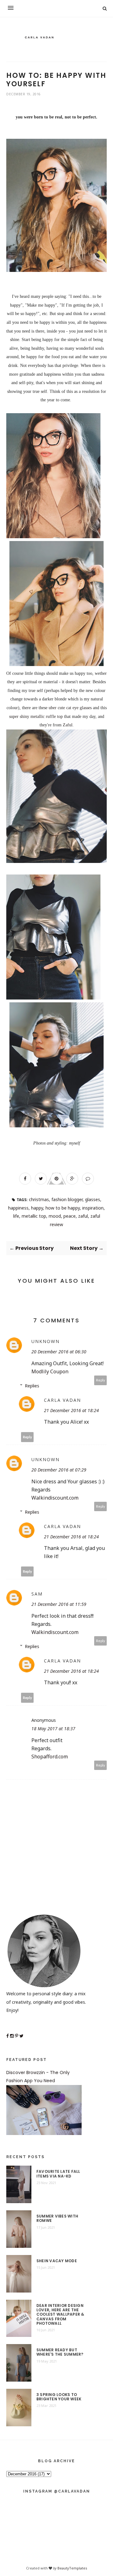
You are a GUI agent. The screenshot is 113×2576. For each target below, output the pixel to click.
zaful (83, 1216)
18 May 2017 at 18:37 (53, 1729)
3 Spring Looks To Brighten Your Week (59, 2397)
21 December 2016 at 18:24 (71, 1410)
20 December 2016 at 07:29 (59, 1470)
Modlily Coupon (50, 1371)
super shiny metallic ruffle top (36, 717)
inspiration (93, 1208)
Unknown (46, 1341)
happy (37, 1208)
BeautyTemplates (72, 2568)
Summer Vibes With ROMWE (57, 2219)
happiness (18, 1208)
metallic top (34, 1216)
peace (70, 1216)
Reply (101, 1380)
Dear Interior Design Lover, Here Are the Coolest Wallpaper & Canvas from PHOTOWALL (60, 2315)
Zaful (68, 725)
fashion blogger (67, 1199)
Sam (37, 1594)
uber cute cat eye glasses (70, 708)
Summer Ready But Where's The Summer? (60, 2352)
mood (55, 1216)
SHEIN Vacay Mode (57, 2261)
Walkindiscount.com (55, 1498)
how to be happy (63, 1208)
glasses (93, 1199)
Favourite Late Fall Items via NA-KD (58, 2174)
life (16, 1216)
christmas (39, 1199)
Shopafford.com (50, 1757)
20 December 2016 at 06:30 (59, 1352)
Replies (32, 1386)
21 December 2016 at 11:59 (59, 1604)
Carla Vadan (62, 1400)
